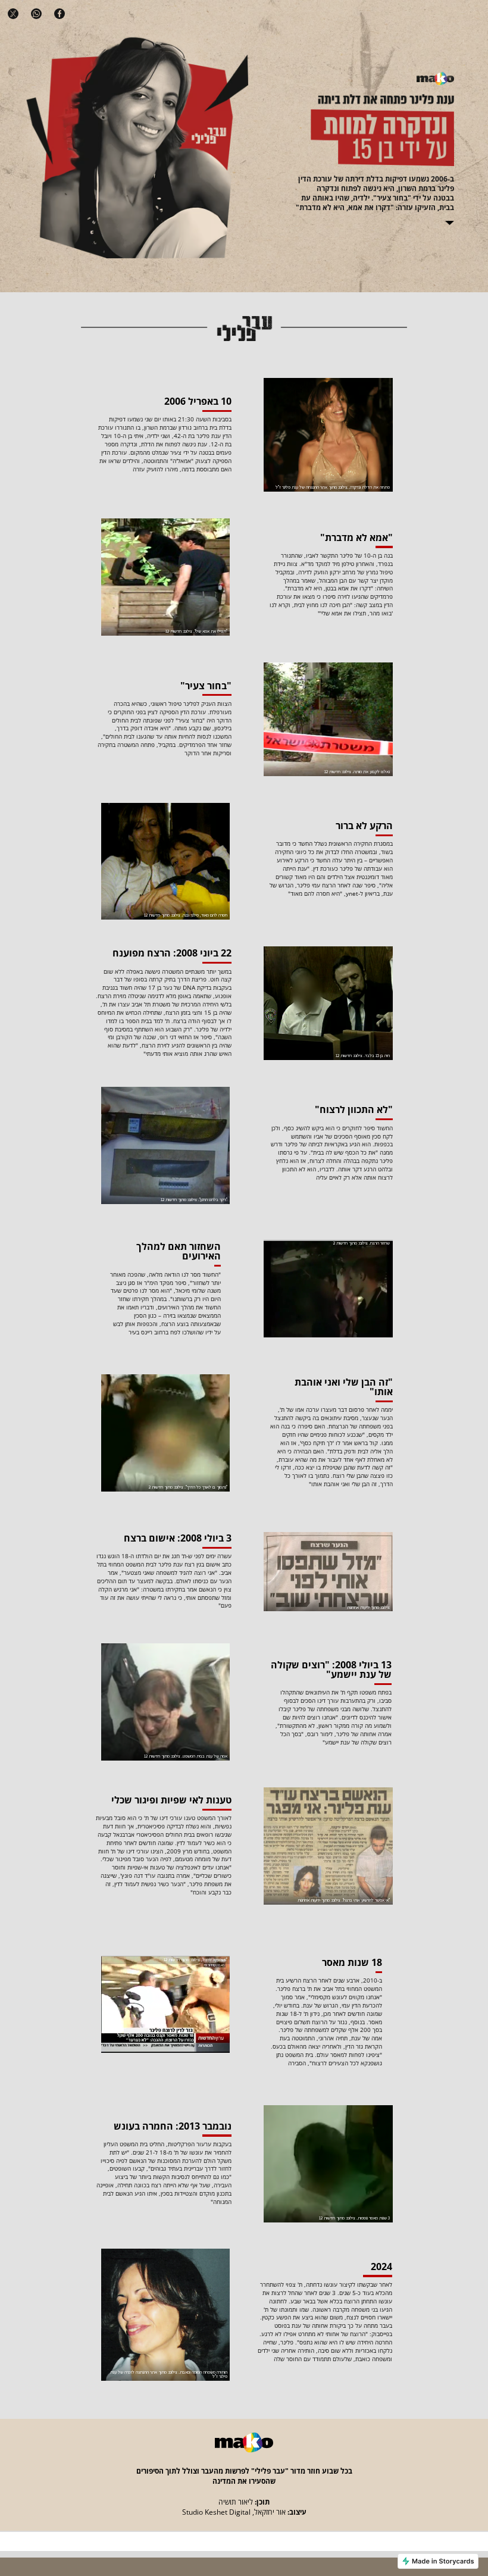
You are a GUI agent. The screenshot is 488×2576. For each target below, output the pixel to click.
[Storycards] (438, 2561)
